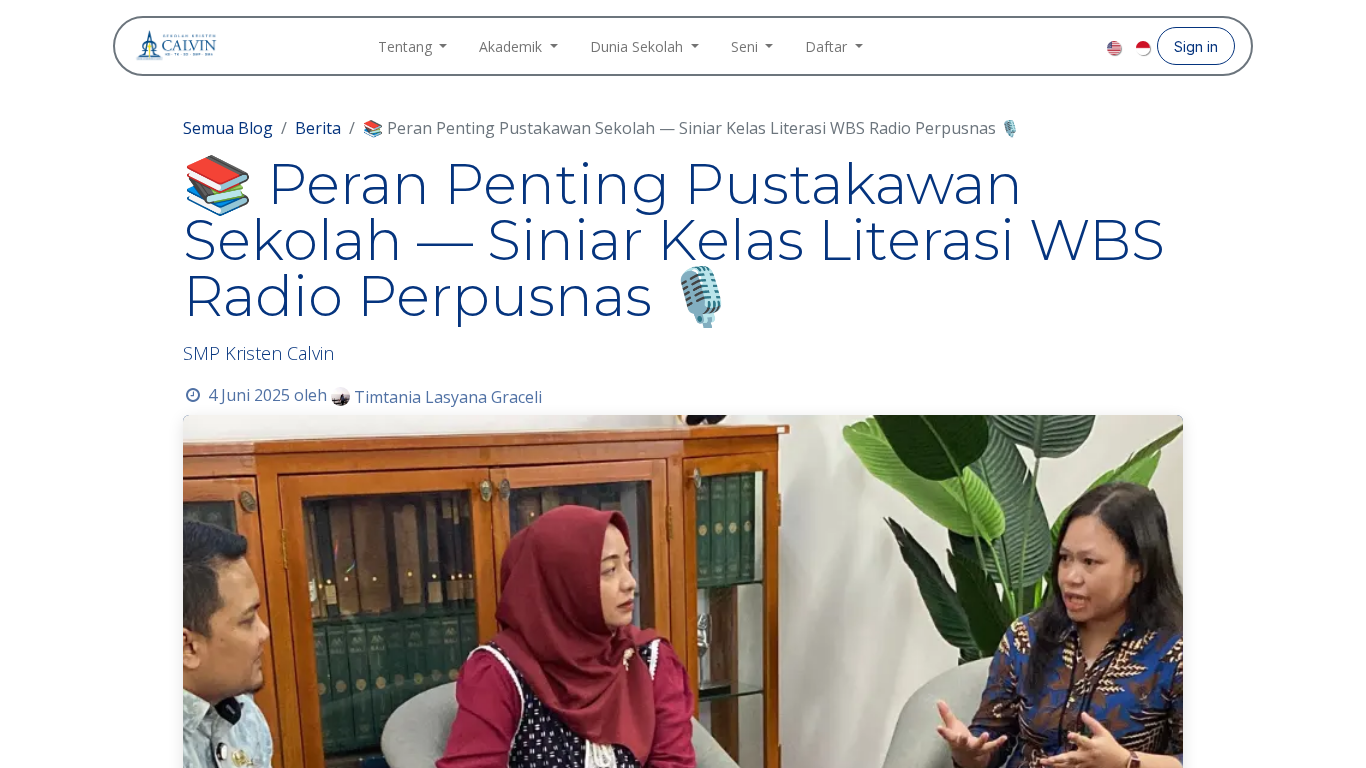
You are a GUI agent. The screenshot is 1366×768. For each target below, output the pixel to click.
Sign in (1196, 46)
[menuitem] (413, 46)
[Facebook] (1025, 46)
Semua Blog (228, 128)
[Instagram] (1057, 46)
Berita (318, 128)
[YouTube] (1089, 46)
